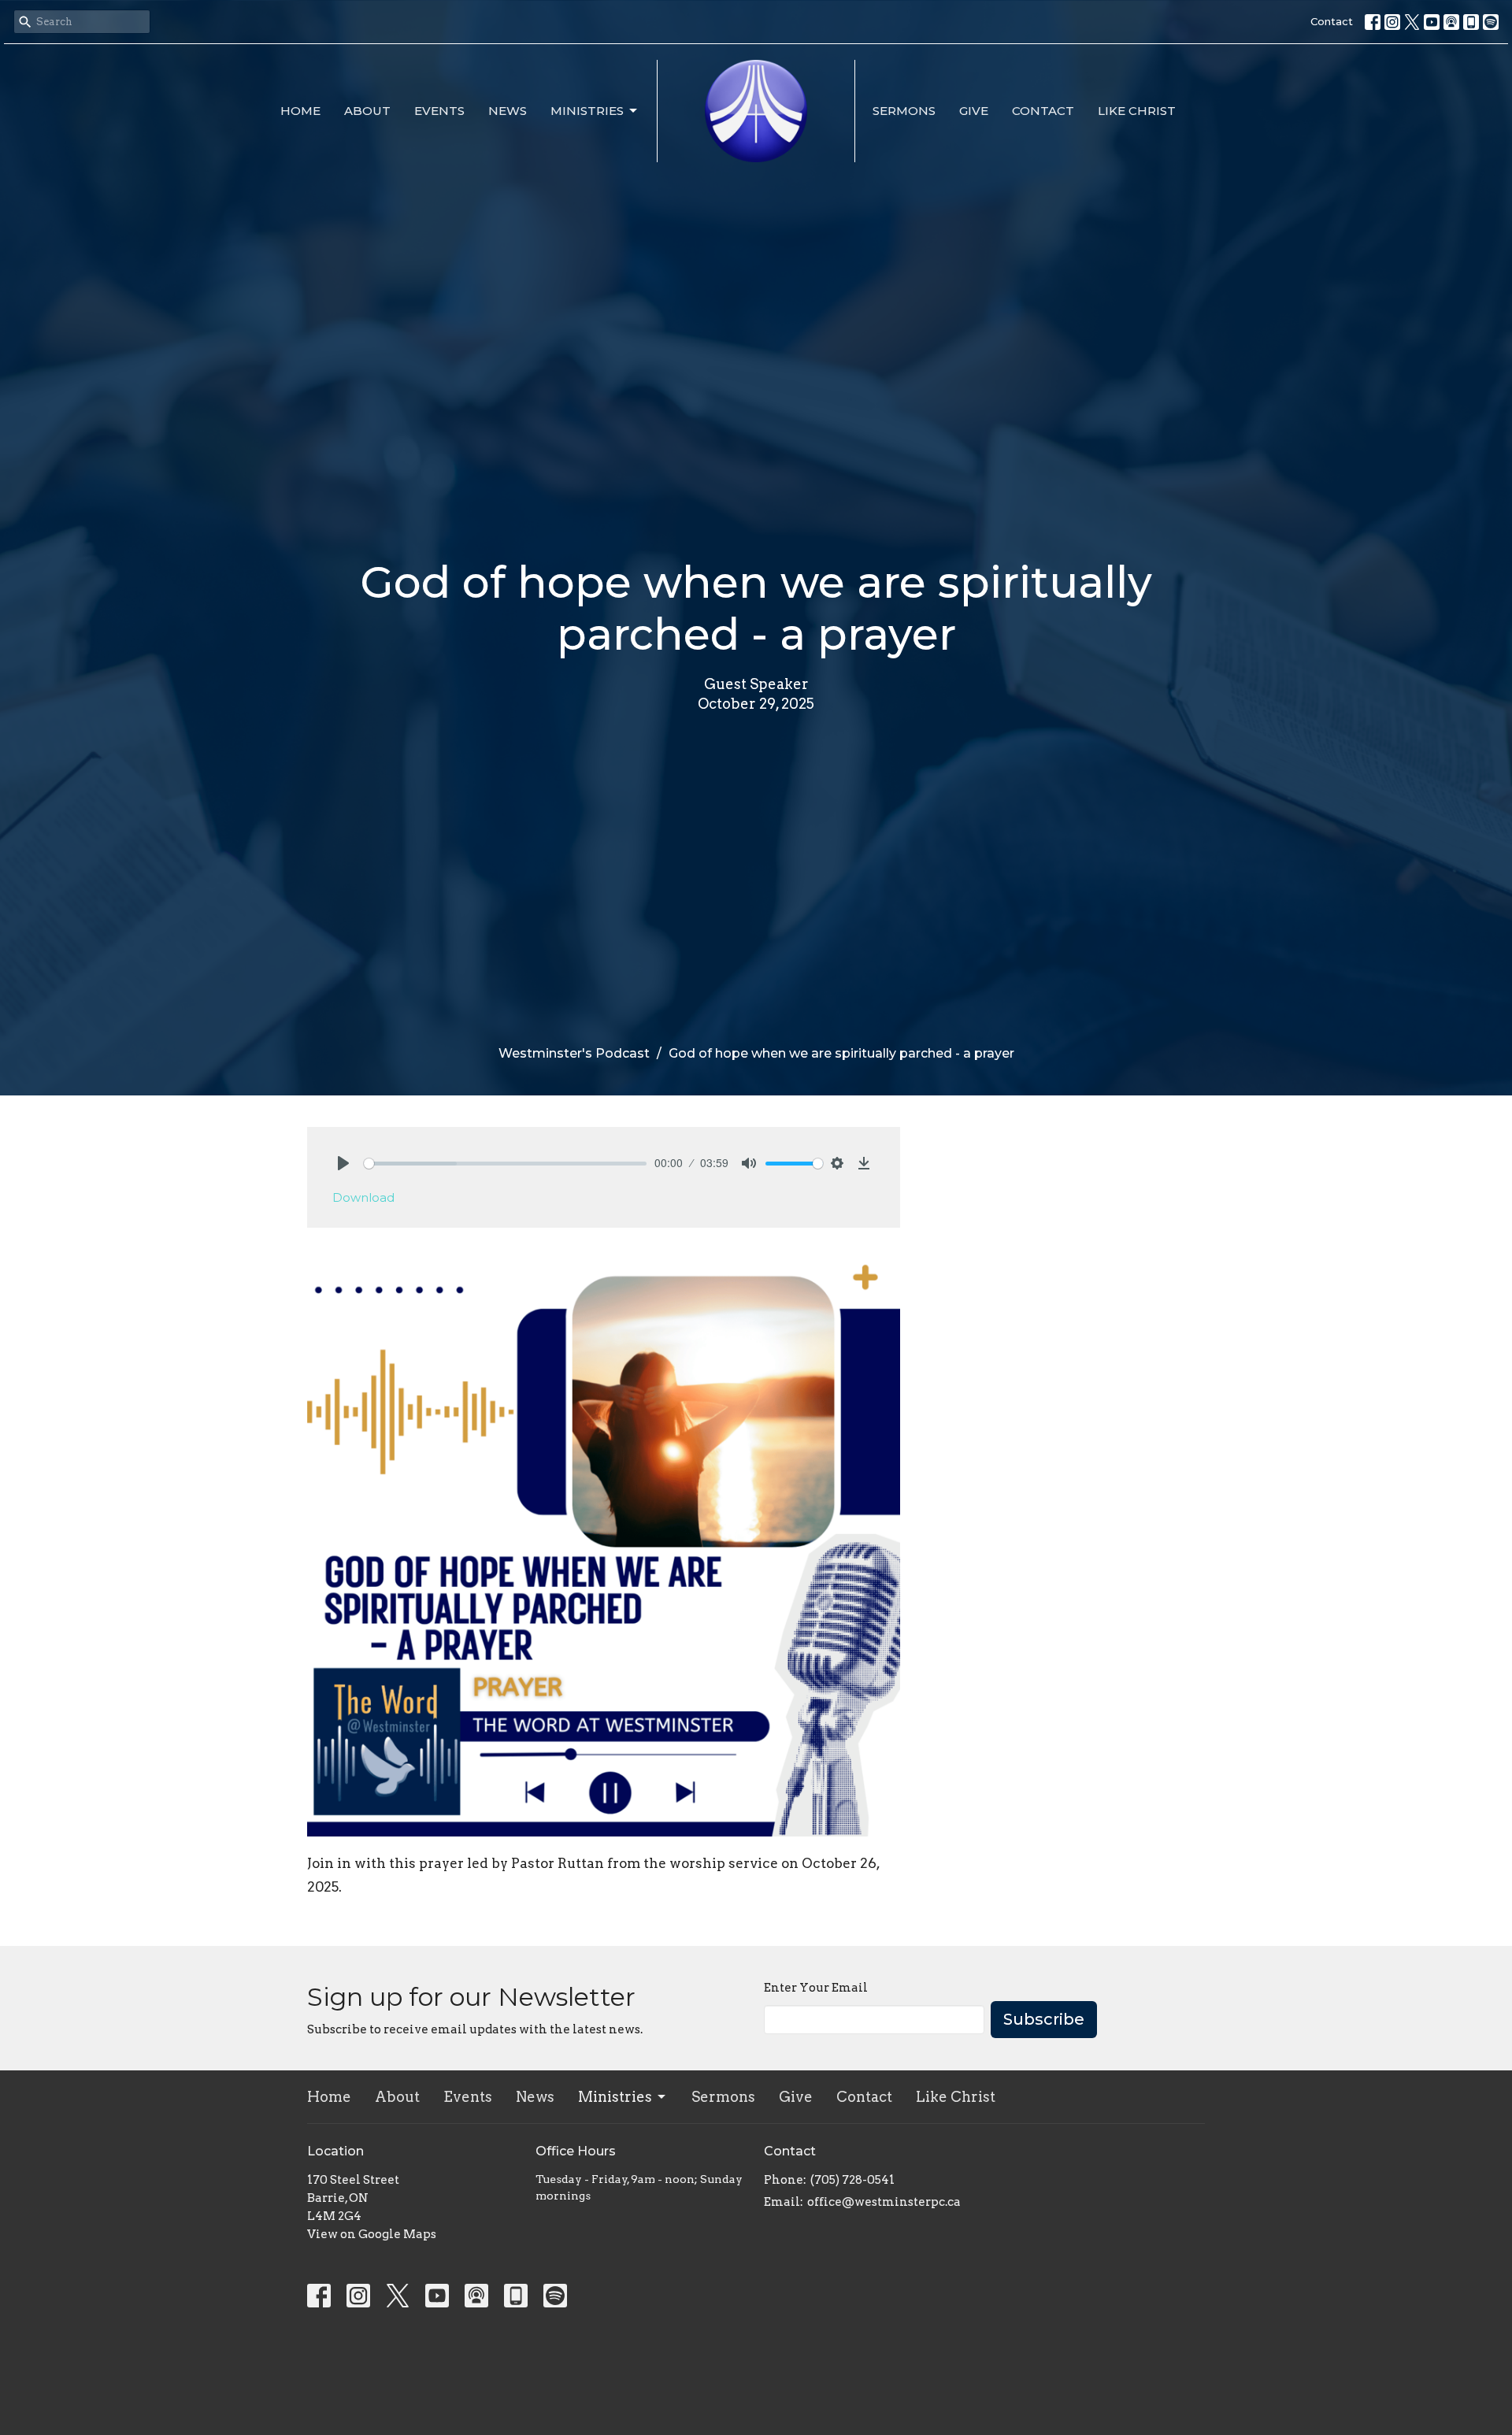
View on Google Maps (372, 2234)
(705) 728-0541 (852, 2180)
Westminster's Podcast (574, 1053)
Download (363, 1197)
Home (300, 111)
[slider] (505, 1164)
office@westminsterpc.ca (884, 2202)
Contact (1332, 21)
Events (439, 111)
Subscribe (1044, 2019)
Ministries (587, 111)
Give (974, 111)
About (367, 111)
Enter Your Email (816, 1988)
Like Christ (1137, 111)
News (508, 111)
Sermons (904, 111)
